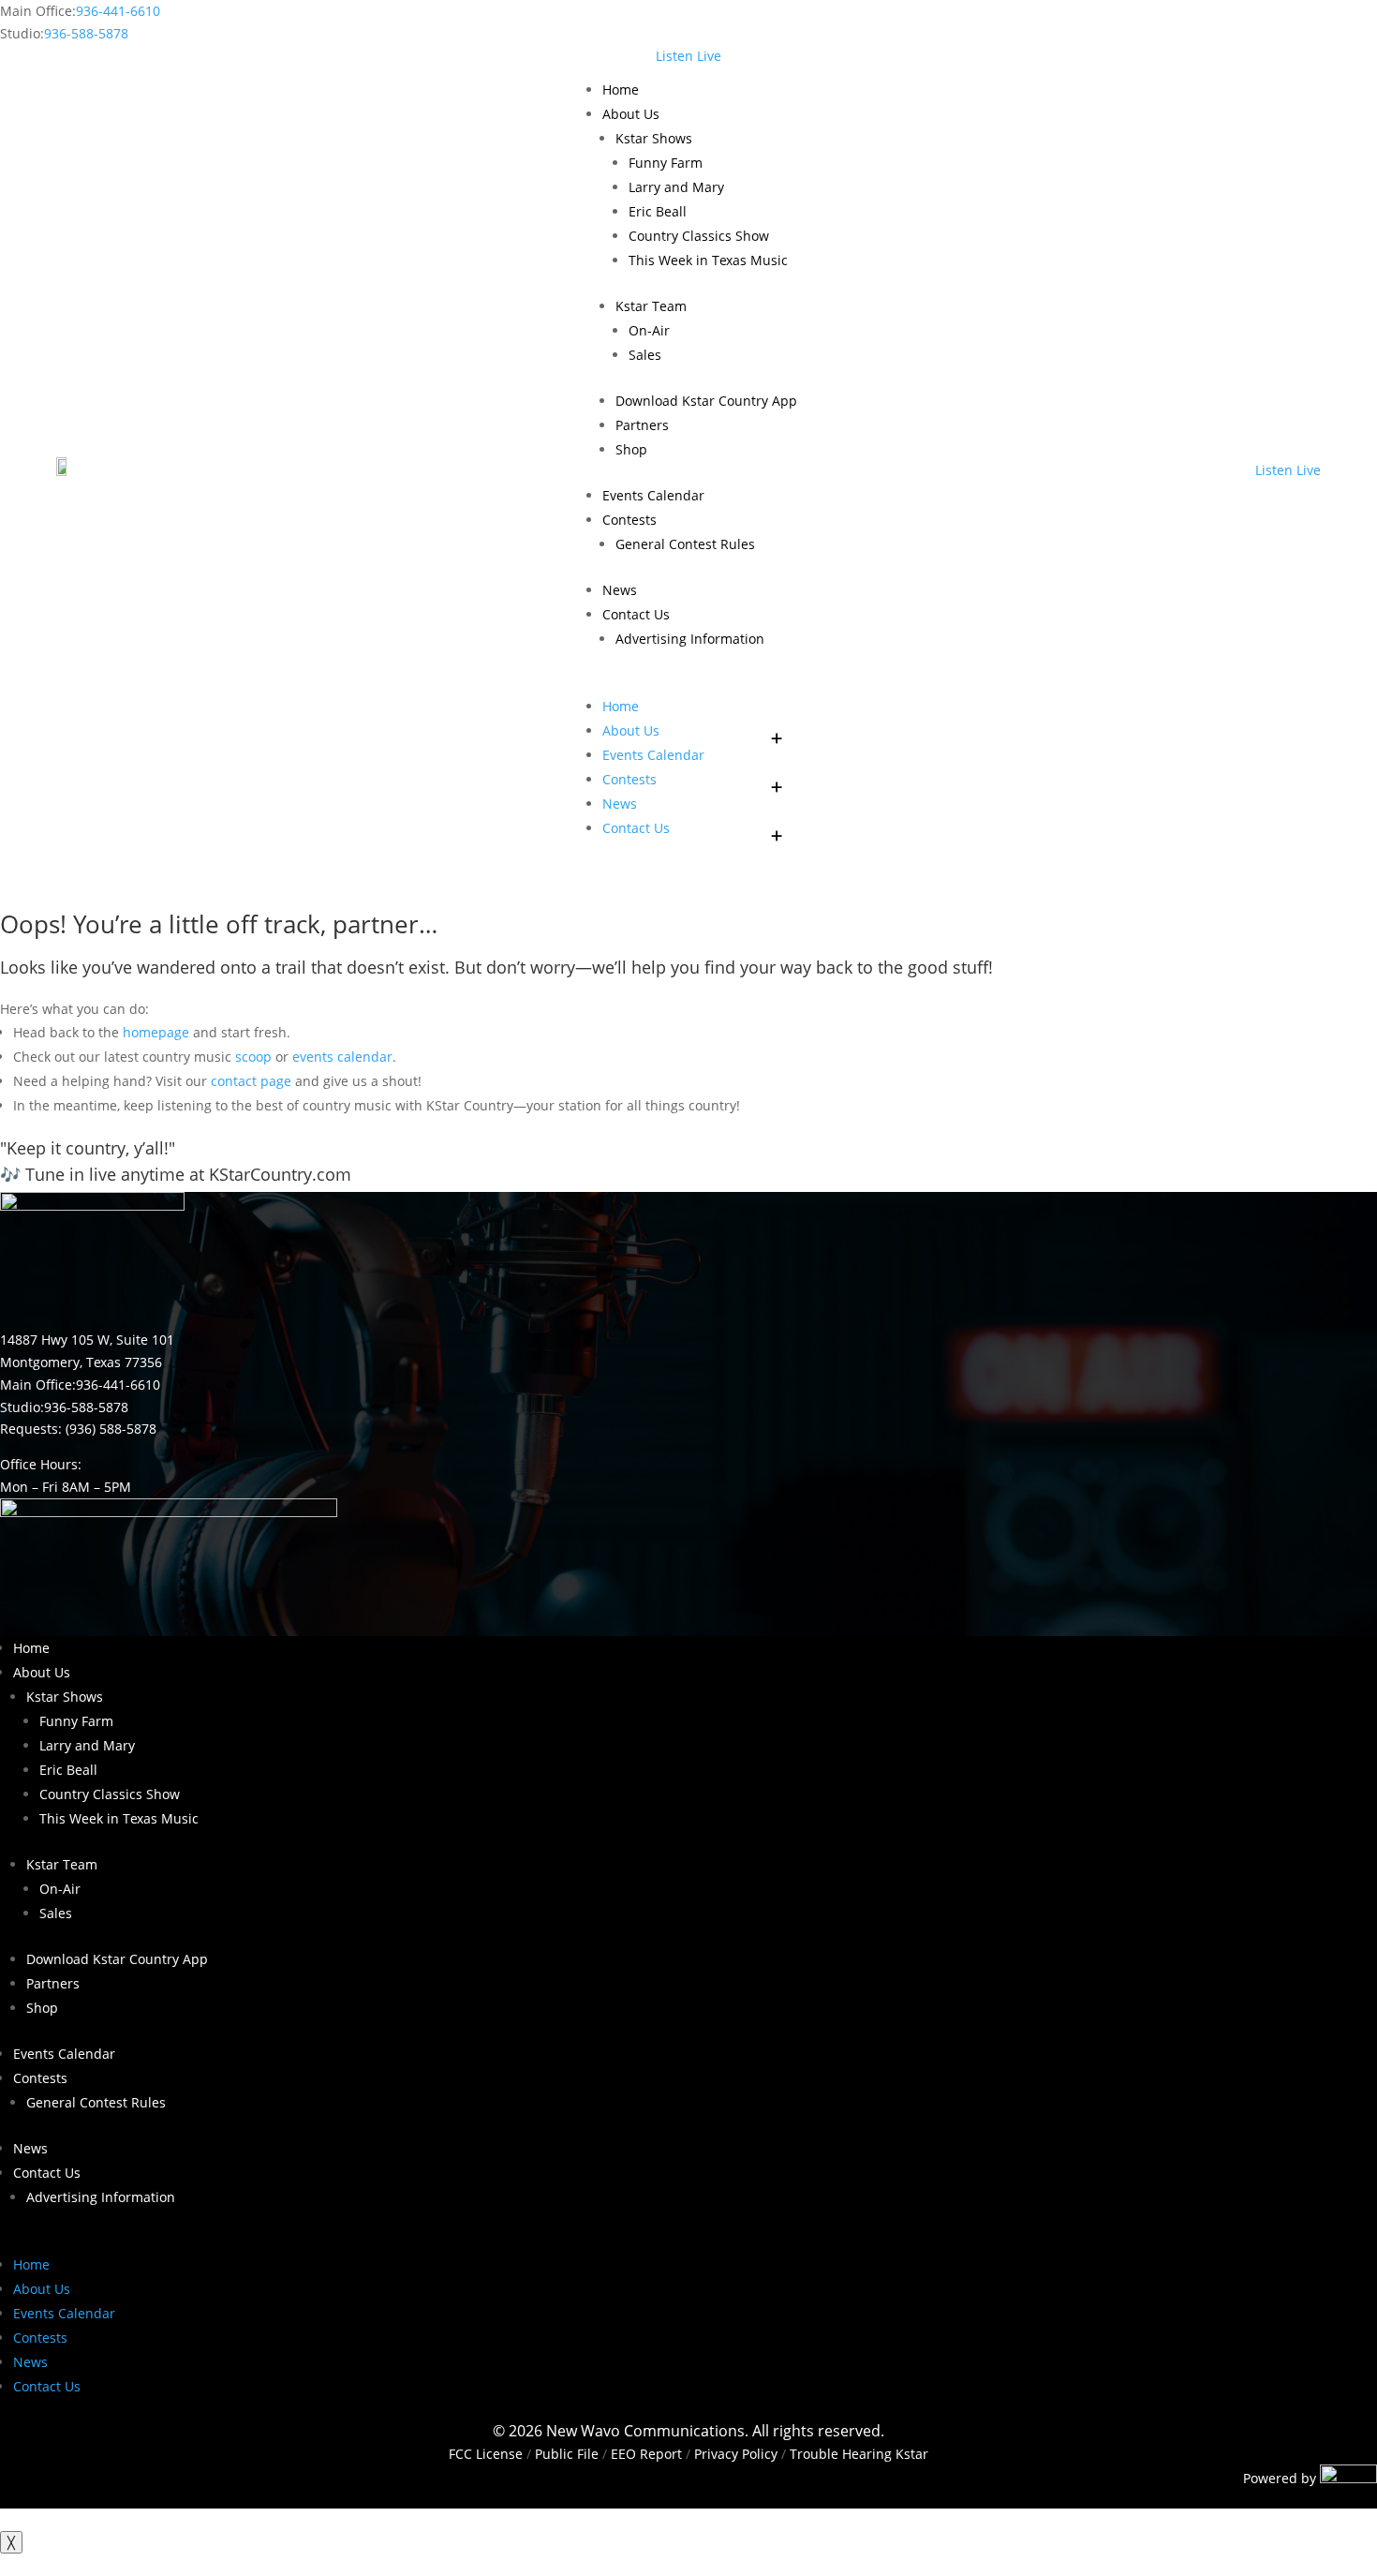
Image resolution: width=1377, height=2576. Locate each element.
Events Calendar (653, 495)
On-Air (649, 330)
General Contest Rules (685, 544)
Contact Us (636, 614)
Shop (631, 449)
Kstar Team (651, 306)
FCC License (486, 2454)
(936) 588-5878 (111, 1429)
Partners (642, 425)
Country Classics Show (699, 236)
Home (621, 89)
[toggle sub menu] (777, 731)
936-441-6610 (118, 11)
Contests (629, 520)
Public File (567, 2454)
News (620, 590)
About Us (631, 114)
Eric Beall (658, 211)
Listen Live (688, 56)
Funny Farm (666, 163)
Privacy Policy (736, 2454)
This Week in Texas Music (708, 260)
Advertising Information (690, 639)
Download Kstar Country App (706, 401)
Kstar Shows (654, 138)
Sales (645, 355)
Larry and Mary (676, 187)
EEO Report (644, 2454)
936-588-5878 (86, 33)
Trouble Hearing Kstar (859, 2454)
